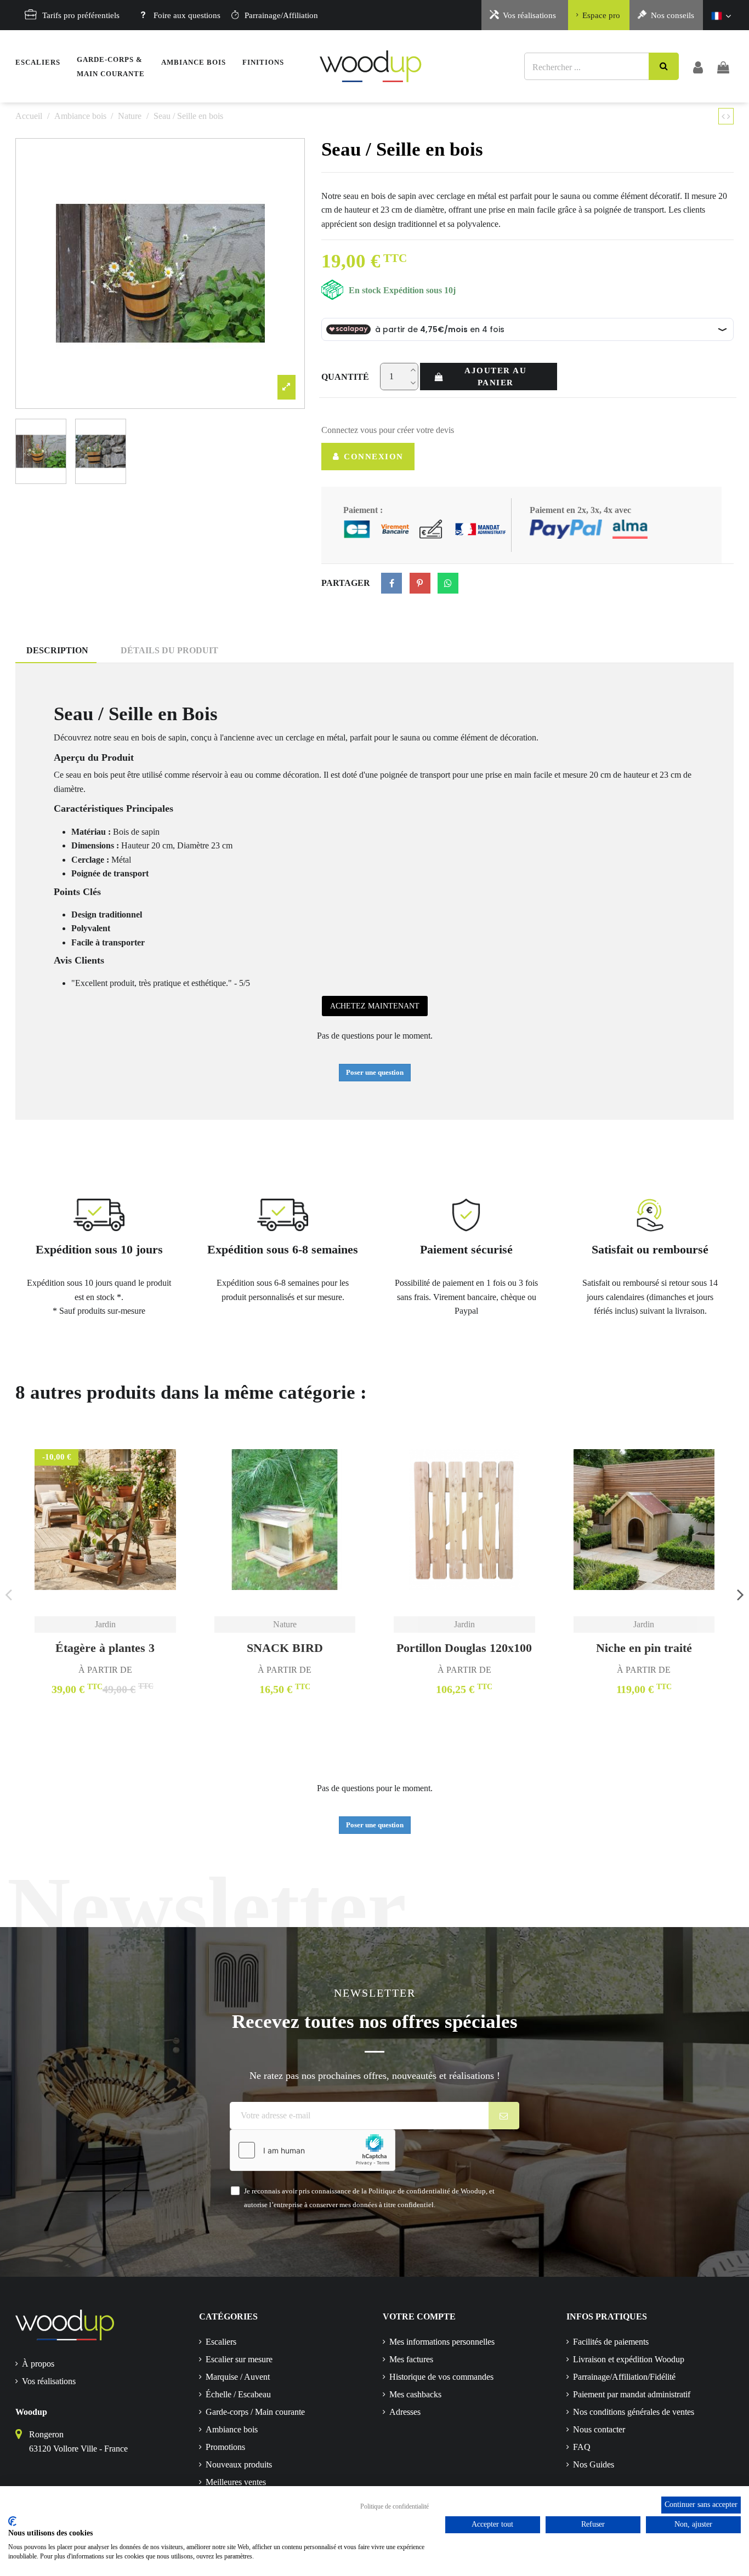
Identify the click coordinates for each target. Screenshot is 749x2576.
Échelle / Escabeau (238, 2394)
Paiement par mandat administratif (632, 2394)
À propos (38, 2364)
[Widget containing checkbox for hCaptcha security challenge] (313, 2150)
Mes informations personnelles (442, 2342)
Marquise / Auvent (238, 2377)
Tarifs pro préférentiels (81, 15)
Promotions (225, 2447)
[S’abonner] (504, 2116)
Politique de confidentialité (395, 2506)
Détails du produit (169, 650)
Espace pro (601, 15)
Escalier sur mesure (239, 2359)
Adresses (405, 2412)
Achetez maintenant (375, 1006)
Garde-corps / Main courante (255, 2412)
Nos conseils (673, 15)
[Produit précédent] (724, 116)
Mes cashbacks (415, 2394)
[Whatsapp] (448, 583)
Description (57, 650)
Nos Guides (594, 2464)
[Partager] (391, 583)
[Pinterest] (420, 583)
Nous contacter (599, 2429)
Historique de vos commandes (441, 2377)
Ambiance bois (232, 2429)
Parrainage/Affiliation (281, 15)
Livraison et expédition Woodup (629, 2359)
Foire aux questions (187, 15)
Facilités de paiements (611, 2342)
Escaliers (221, 2342)
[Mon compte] (698, 66)
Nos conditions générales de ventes (634, 2412)
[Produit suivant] (729, 116)
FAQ (582, 2447)
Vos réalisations (529, 15)
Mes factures (411, 2359)
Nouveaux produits (239, 2464)
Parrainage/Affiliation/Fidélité (624, 2377)
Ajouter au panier (495, 377)
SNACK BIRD (285, 1648)
